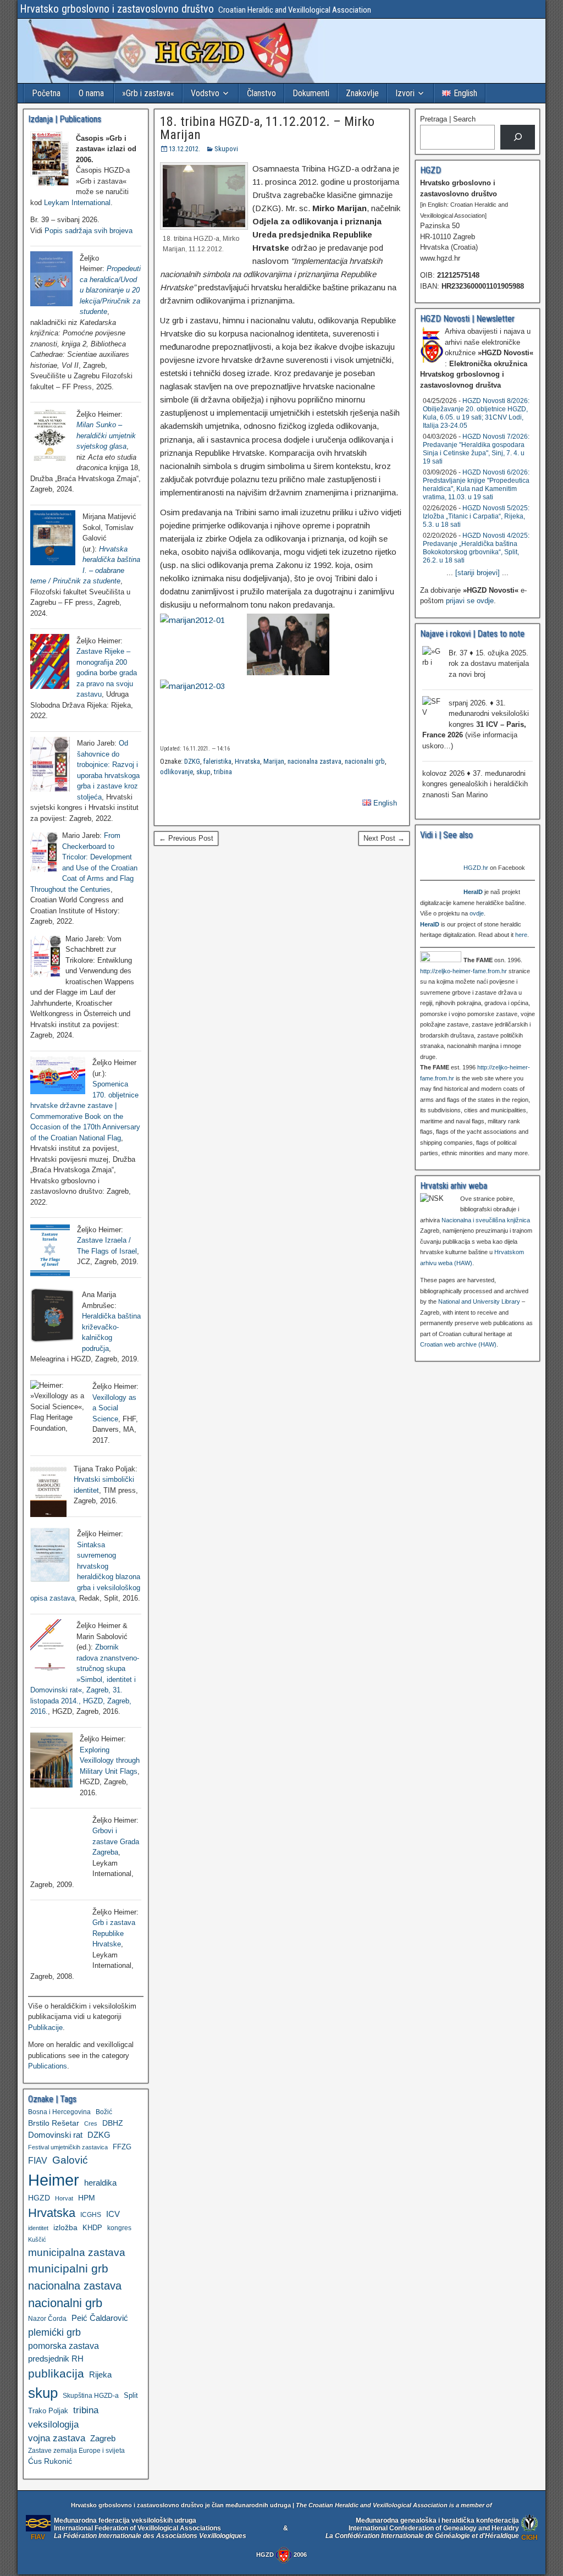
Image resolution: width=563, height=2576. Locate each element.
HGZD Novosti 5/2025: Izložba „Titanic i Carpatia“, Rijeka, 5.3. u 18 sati (476, 516)
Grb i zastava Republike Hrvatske (114, 1933)
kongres (119, 2228)
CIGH (529, 2537)
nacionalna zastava (314, 761)
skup (203, 772)
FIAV (38, 2160)
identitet (38, 2228)
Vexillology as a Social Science (114, 1408)
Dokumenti (311, 93)
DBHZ (113, 2123)
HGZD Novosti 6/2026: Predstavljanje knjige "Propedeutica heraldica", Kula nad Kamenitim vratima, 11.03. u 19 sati (476, 485)
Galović (70, 2160)
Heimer (54, 2180)
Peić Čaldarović (100, 2318)
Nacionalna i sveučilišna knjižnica (486, 1220)
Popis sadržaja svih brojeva (89, 231)
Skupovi (226, 149)
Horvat (64, 2198)
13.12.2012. (184, 149)
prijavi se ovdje (470, 601)
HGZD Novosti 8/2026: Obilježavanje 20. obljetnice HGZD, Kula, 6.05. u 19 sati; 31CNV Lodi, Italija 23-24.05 (476, 413)
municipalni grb (68, 2268)
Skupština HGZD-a (91, 2395)
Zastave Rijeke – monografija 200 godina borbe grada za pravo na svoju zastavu (107, 673)
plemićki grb (54, 2332)
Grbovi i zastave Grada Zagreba (116, 1841)
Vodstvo (205, 93)
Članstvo (261, 93)
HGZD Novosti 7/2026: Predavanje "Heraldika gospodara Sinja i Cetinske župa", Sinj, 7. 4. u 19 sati (476, 449)
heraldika (100, 2183)
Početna (46, 93)
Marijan (274, 761)
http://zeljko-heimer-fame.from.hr (463, 971)
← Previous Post (186, 838)
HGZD (39, 2198)
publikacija (56, 2373)
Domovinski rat (55, 2135)
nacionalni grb (365, 761)
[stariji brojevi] (478, 573)
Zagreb (103, 2439)
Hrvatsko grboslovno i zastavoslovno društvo (117, 9)
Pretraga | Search (448, 119)
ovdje (477, 913)
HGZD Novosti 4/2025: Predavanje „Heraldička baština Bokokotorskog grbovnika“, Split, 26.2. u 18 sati (476, 548)
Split (131, 2395)
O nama (91, 93)
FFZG (122, 2147)
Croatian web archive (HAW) (458, 1344)
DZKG (192, 761)
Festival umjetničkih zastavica (68, 2147)
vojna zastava (57, 2438)
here (521, 935)
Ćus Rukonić (50, 2461)
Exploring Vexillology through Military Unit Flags (110, 1761)
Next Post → (384, 838)
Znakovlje (362, 93)
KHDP (92, 2228)
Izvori (405, 93)
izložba (65, 2227)
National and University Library (479, 1301)
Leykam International (77, 203)
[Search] (518, 137)
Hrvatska (247, 761)
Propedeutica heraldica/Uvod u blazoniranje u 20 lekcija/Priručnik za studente (110, 290)
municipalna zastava (77, 2252)
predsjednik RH (56, 2359)
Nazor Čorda (47, 2318)
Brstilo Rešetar (54, 2123)
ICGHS (91, 2214)
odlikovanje (176, 772)
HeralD (473, 892)
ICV (113, 2214)
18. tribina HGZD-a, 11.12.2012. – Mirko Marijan (267, 128)
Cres (91, 2123)
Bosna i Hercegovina (59, 2112)
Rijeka (100, 2374)
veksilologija (53, 2425)
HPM (87, 2198)
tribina (223, 772)
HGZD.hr (476, 868)
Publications (48, 2066)
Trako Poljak (48, 2411)
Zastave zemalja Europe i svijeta (76, 2451)
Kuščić (37, 2239)
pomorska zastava (64, 2346)
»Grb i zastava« (148, 93)
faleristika (217, 761)
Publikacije (45, 2028)
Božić (104, 2112)
